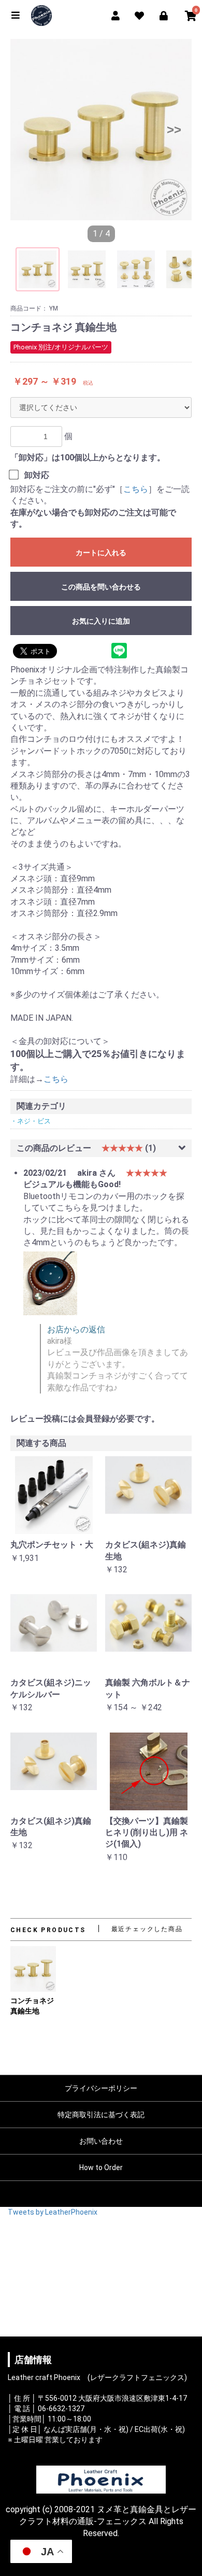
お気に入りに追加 (101, 621)
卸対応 (37, 475)
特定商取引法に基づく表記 (101, 2115)
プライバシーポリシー (101, 2088)
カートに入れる (101, 553)
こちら (136, 489)
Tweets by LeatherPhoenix (53, 2212)
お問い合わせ (101, 2141)
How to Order (101, 2167)
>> (174, 129)
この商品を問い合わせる (101, 587)
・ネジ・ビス (31, 1121)
